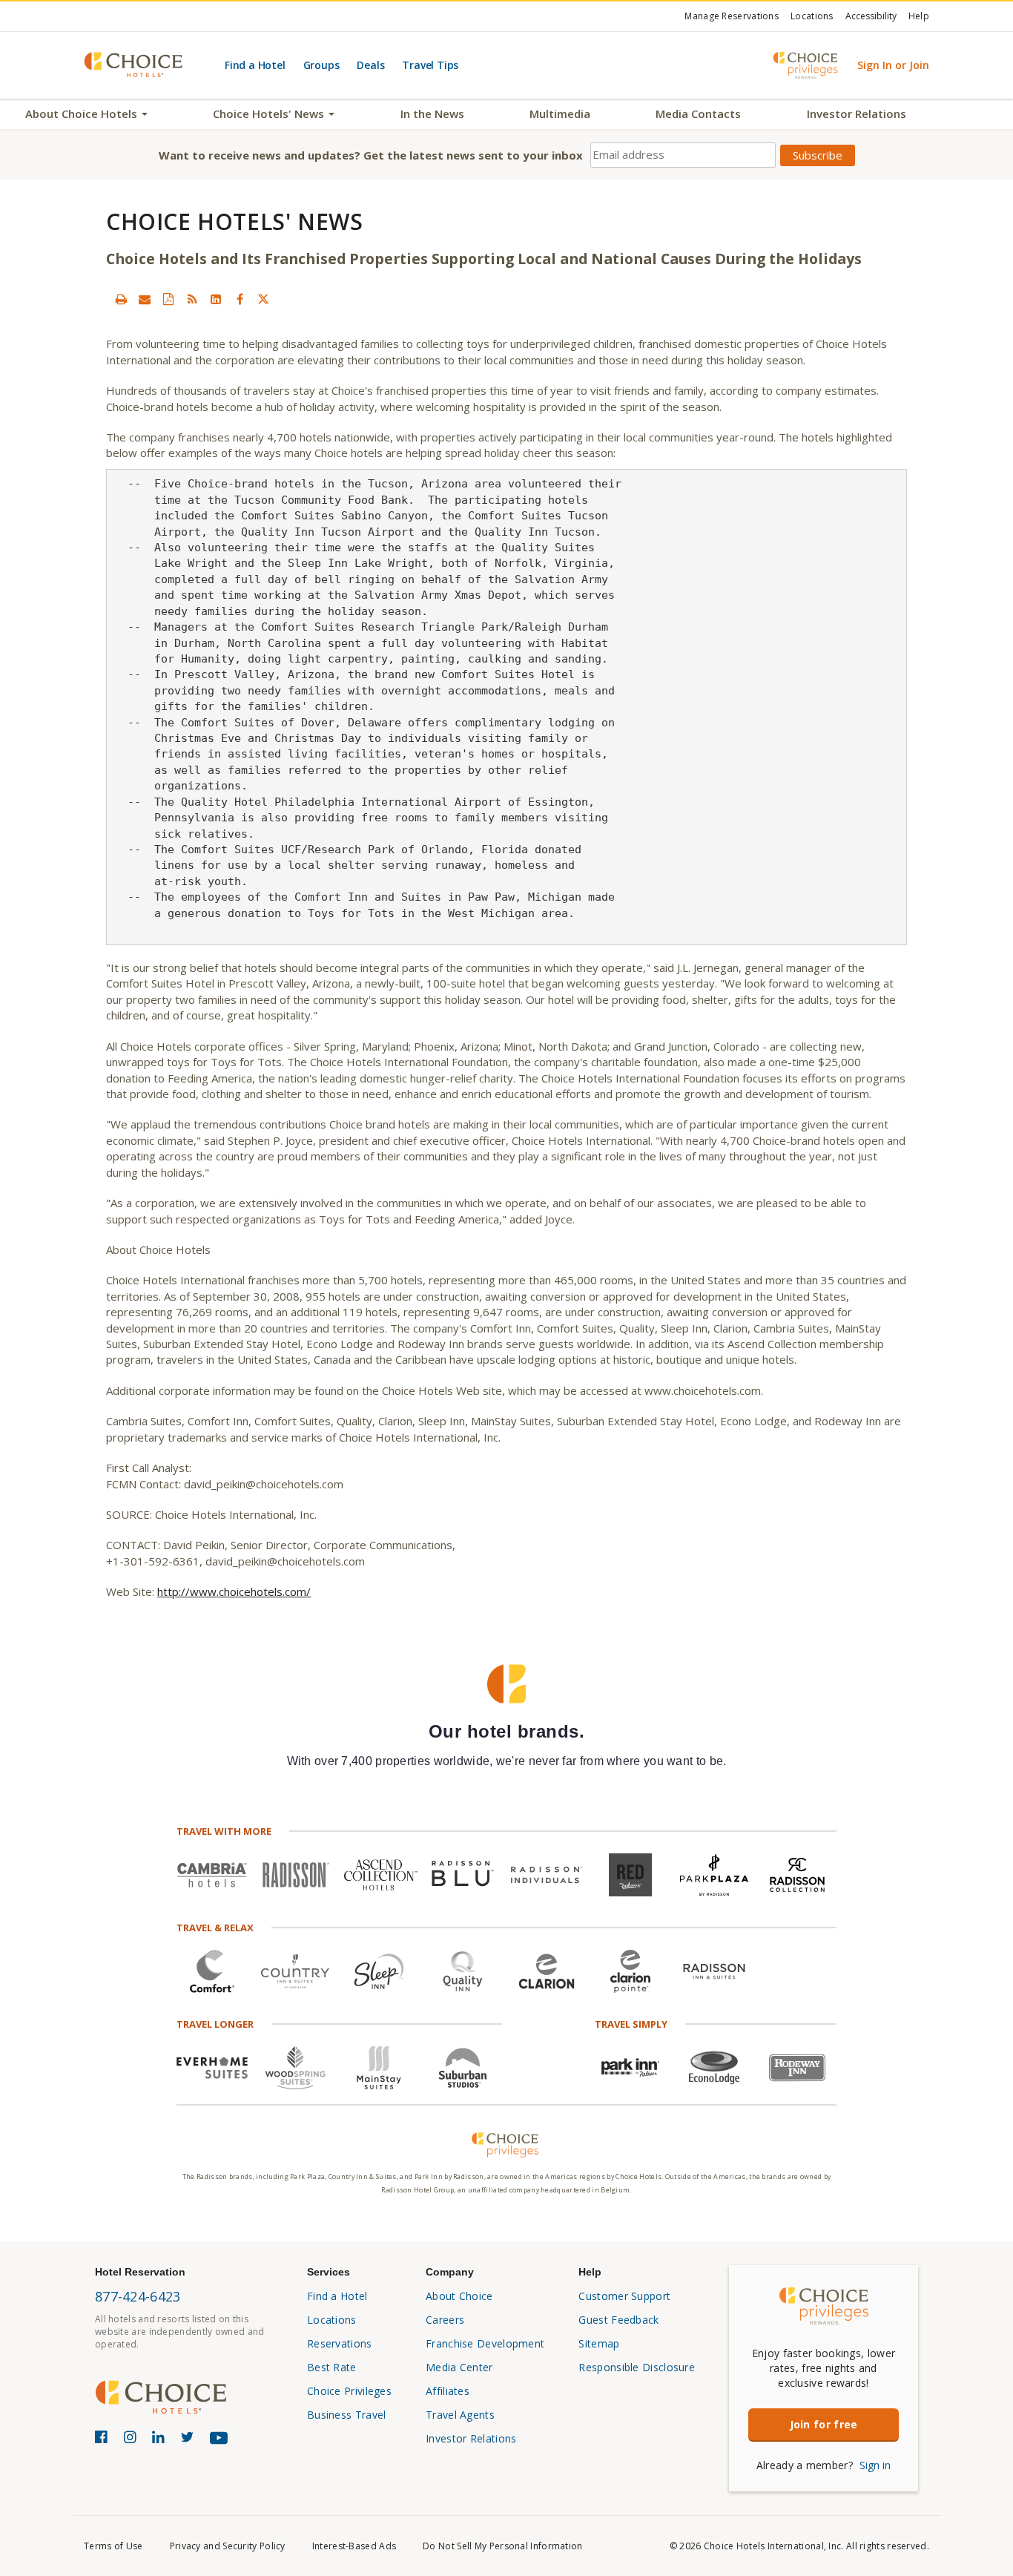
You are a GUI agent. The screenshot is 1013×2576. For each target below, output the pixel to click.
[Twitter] (189, 2440)
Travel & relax (215, 1928)
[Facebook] (103, 2440)
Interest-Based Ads (354, 2546)
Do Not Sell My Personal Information (503, 2546)
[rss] (192, 299)
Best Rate (332, 2367)
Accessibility (871, 16)
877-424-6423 (138, 2296)
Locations (812, 16)
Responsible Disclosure (637, 2367)
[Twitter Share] (263, 299)
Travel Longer (215, 2024)
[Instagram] (132, 2440)
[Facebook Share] (240, 299)
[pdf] (168, 299)
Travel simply (631, 2024)
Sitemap (599, 2343)
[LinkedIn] (161, 2440)
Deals (370, 65)
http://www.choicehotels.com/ (234, 1591)
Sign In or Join (893, 65)
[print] (121, 299)
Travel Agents (460, 2415)
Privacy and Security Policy (228, 2546)
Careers (445, 2320)
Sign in (875, 2465)
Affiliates (448, 2391)
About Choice (459, 2296)
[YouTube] (222, 2444)
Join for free (824, 2424)
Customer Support (624, 2296)
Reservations (340, 2343)
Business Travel (347, 2415)
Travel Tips (430, 65)
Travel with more (224, 1831)
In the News (432, 114)
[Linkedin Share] (216, 299)
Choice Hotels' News (270, 114)
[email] (145, 299)
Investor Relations (857, 114)
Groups (321, 65)
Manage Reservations (732, 16)
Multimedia (560, 114)
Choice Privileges (349, 2391)
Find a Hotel (255, 65)
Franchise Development (485, 2343)
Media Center (459, 2367)
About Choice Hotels (83, 114)
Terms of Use (113, 2546)
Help (919, 16)
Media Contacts (698, 114)
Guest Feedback (618, 2320)
